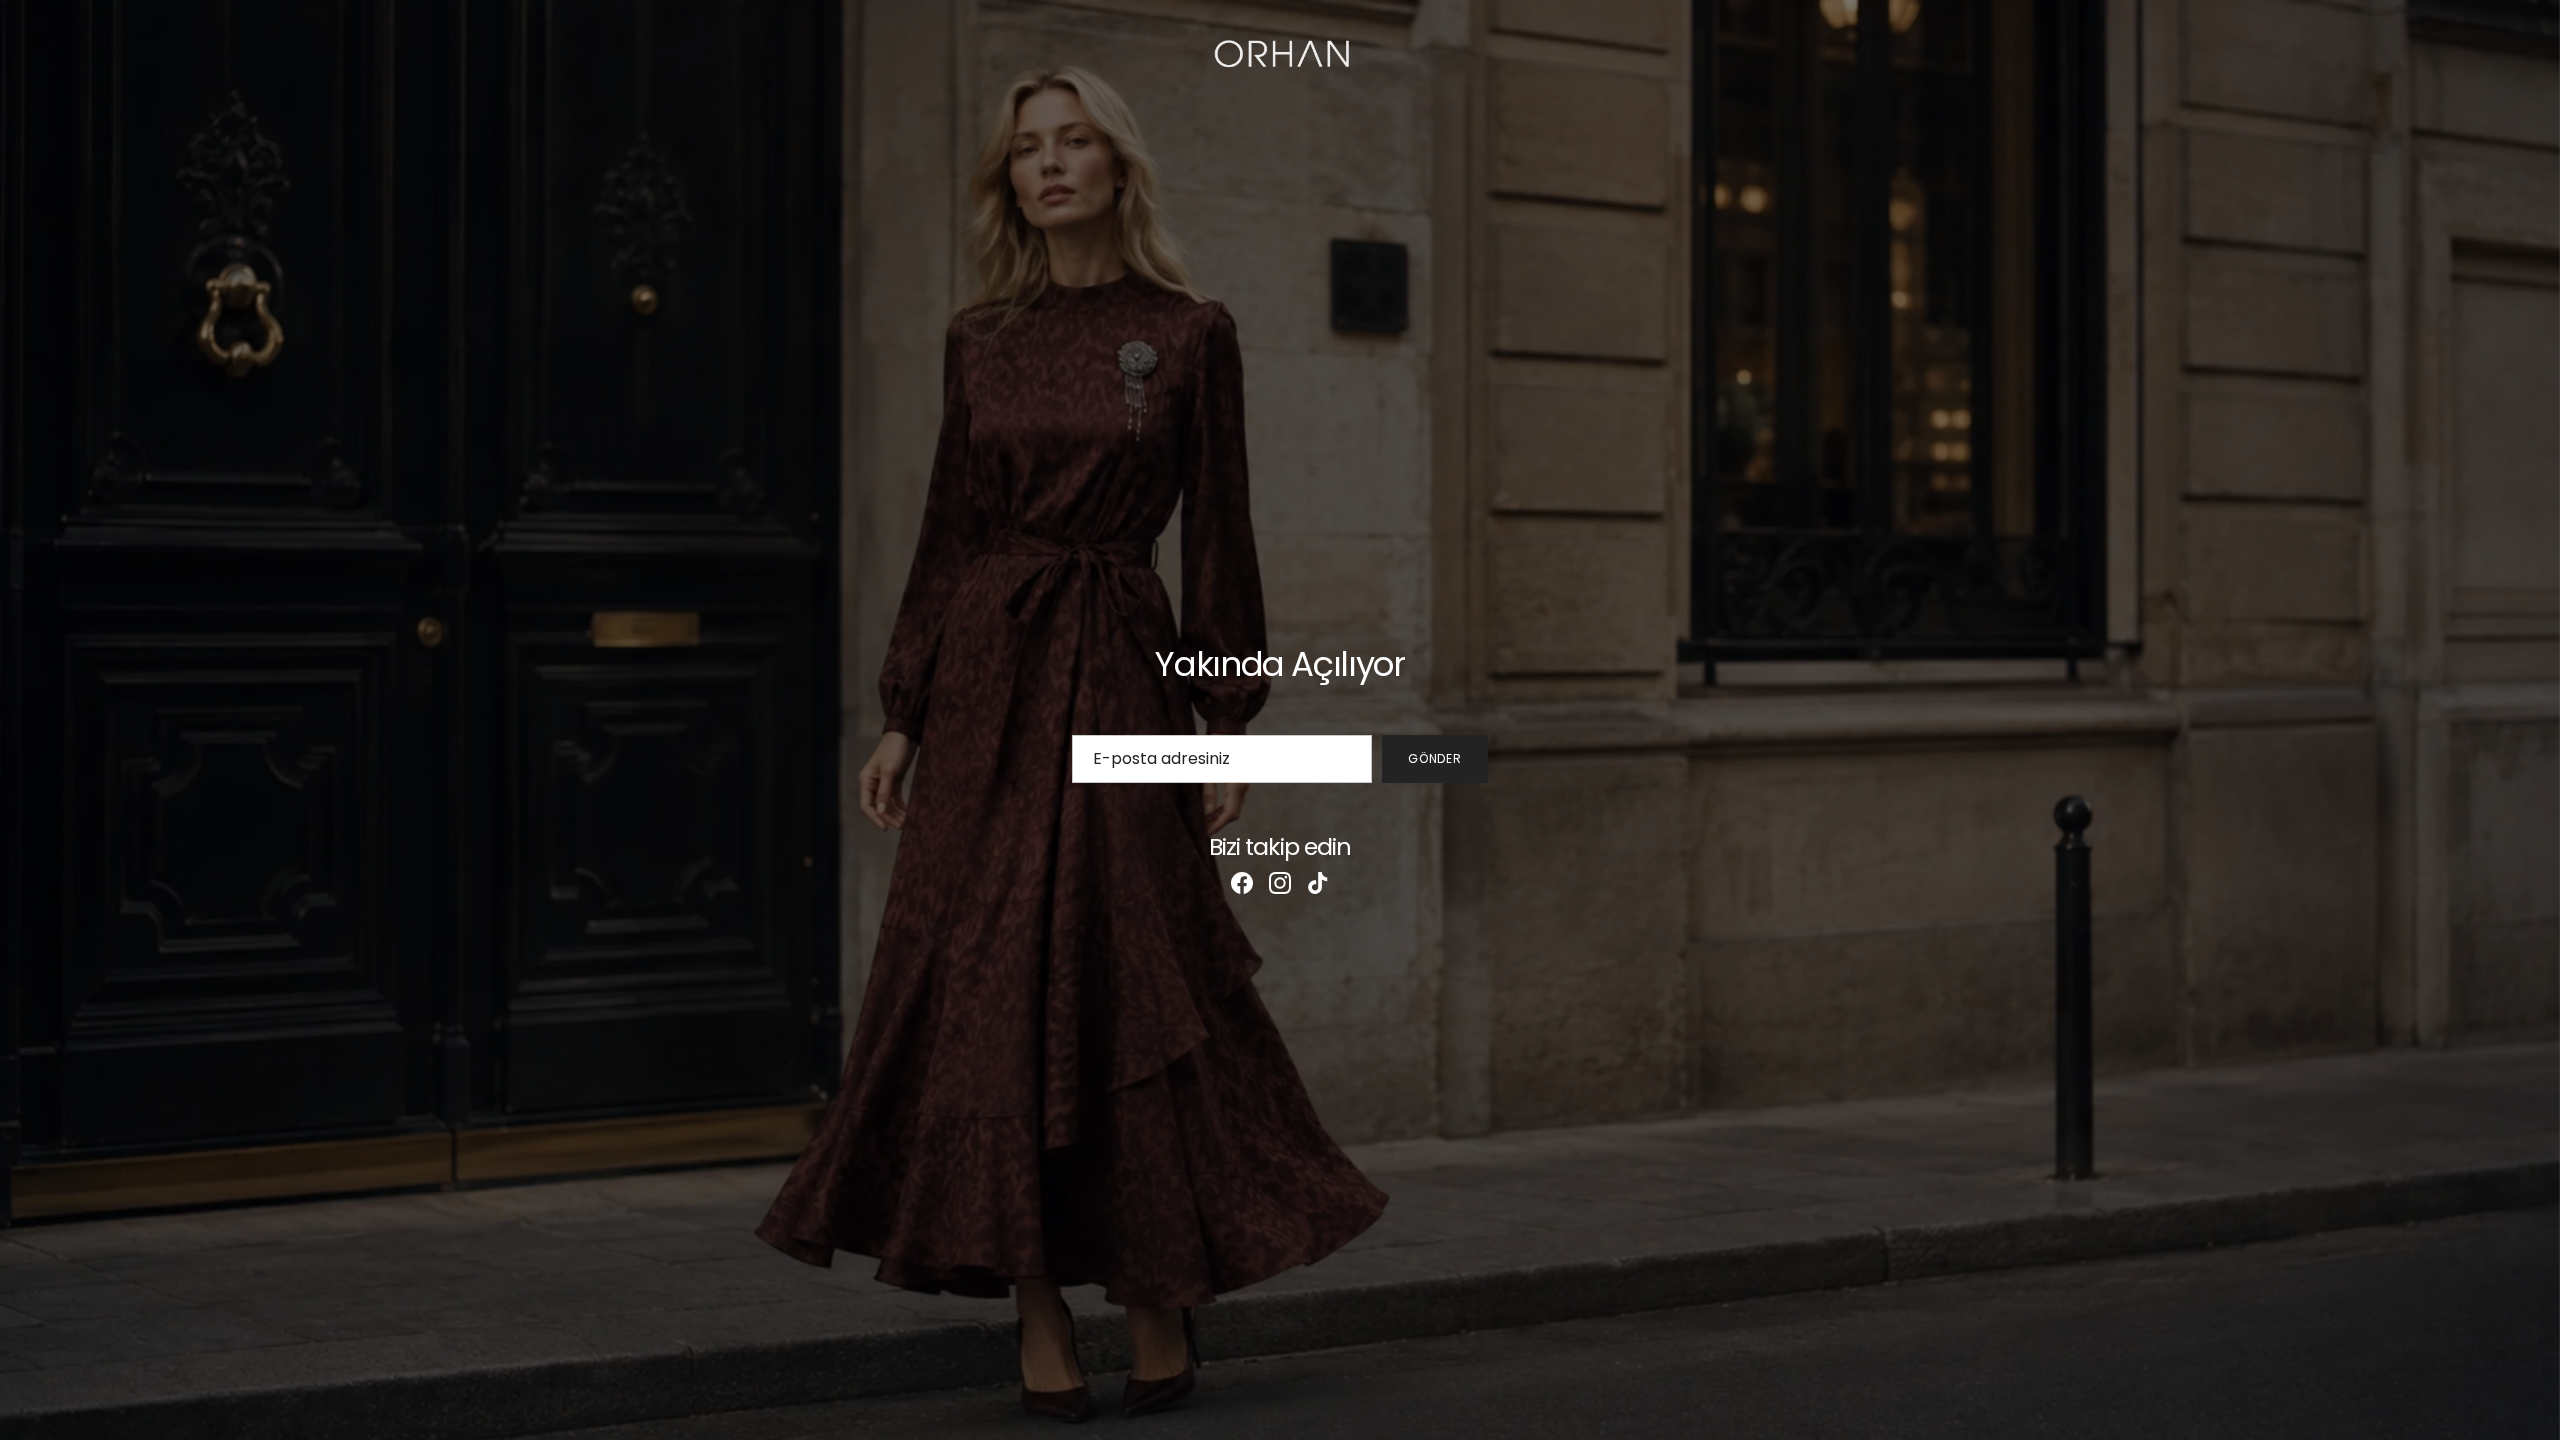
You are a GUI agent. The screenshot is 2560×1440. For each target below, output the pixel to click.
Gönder (1435, 758)
